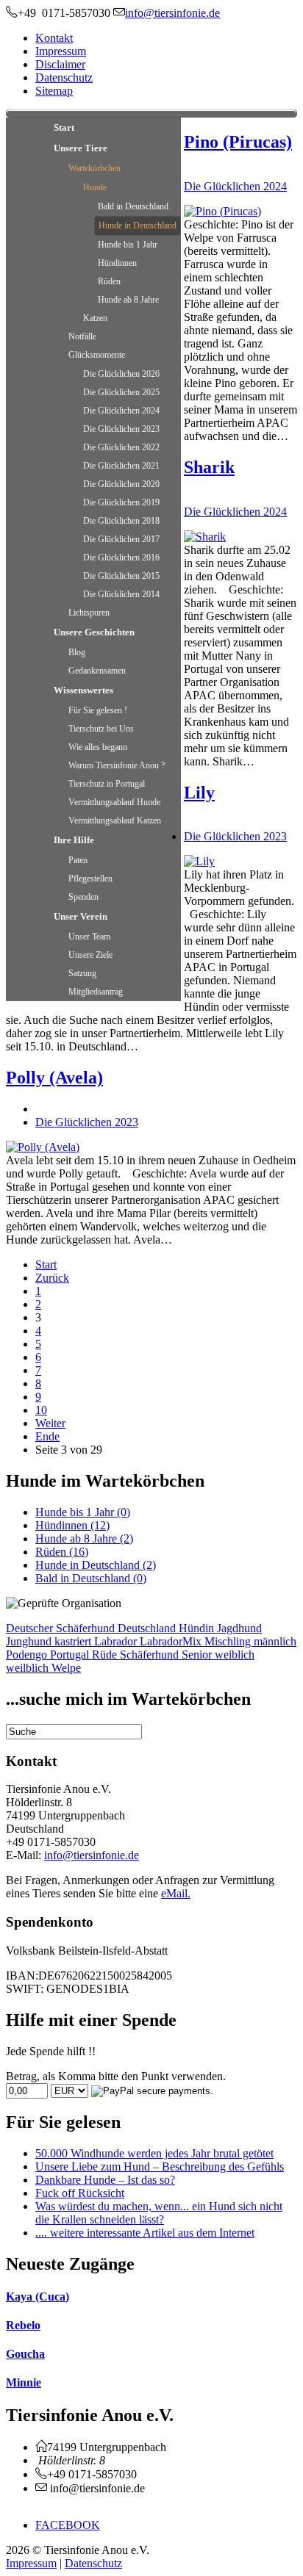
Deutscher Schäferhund (62, 1628)
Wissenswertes (83, 690)
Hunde (95, 187)
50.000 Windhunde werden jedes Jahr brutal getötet (154, 2153)
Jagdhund (239, 1628)
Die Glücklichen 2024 (121, 411)
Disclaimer (60, 64)
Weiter (50, 1423)
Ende (47, 1436)
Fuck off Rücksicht (80, 2193)
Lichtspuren (89, 613)
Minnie (24, 2382)
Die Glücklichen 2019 (121, 502)
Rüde (106, 1655)
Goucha (25, 2354)
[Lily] (199, 861)
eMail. (176, 1893)
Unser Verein (81, 916)
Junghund (30, 1641)
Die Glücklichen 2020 (121, 484)
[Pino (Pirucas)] (222, 211)
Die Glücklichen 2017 (121, 539)
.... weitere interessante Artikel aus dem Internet (145, 2233)
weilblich (29, 1668)
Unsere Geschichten (94, 632)
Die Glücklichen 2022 (121, 447)
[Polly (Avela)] (43, 1147)
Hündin (198, 1628)
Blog (77, 652)
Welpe (66, 1668)
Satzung (82, 973)
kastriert (74, 1641)
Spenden (83, 897)
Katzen (95, 318)
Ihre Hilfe (74, 840)
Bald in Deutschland (133, 206)
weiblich (235, 1655)
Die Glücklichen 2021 (121, 466)
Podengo (28, 1655)
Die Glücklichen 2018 (121, 521)
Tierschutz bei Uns (101, 729)
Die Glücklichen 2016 (121, 558)
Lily (199, 793)
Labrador (117, 1641)
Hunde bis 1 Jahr (128, 245)
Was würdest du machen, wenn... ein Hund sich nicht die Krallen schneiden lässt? (159, 2213)
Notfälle (82, 336)
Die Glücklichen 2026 (121, 374)
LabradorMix (172, 1641)
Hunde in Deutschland (138, 226)
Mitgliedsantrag (96, 992)
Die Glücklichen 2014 (121, 594)
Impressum (61, 51)
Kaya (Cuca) (38, 2297)
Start (64, 127)
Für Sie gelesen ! (98, 710)
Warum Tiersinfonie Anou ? (117, 765)
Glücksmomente (97, 355)
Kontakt (54, 38)
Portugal (71, 1655)
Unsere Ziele (90, 955)
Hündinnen (117, 263)
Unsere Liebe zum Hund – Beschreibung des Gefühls (160, 2166)
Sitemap (54, 91)
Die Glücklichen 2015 (121, 576)
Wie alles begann (98, 747)
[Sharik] (205, 537)
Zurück (52, 1278)
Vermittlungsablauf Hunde (114, 802)
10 (41, 1410)
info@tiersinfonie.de (92, 1855)
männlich (275, 1641)
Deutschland (148, 1628)
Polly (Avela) (54, 1078)
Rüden (109, 281)
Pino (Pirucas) (238, 142)
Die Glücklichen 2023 (121, 429)
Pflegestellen (90, 878)
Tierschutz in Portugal (107, 784)
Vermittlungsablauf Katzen (115, 820)
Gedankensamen (97, 671)
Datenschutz (64, 77)
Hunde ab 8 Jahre (128, 300)
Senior (198, 1655)
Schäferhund (151, 1655)
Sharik (209, 467)
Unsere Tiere (81, 148)
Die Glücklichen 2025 (121, 392)
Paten (78, 860)
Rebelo (23, 2325)
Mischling (229, 1641)
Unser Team (89, 937)
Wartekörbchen (95, 168)
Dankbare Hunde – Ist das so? (105, 2180)
